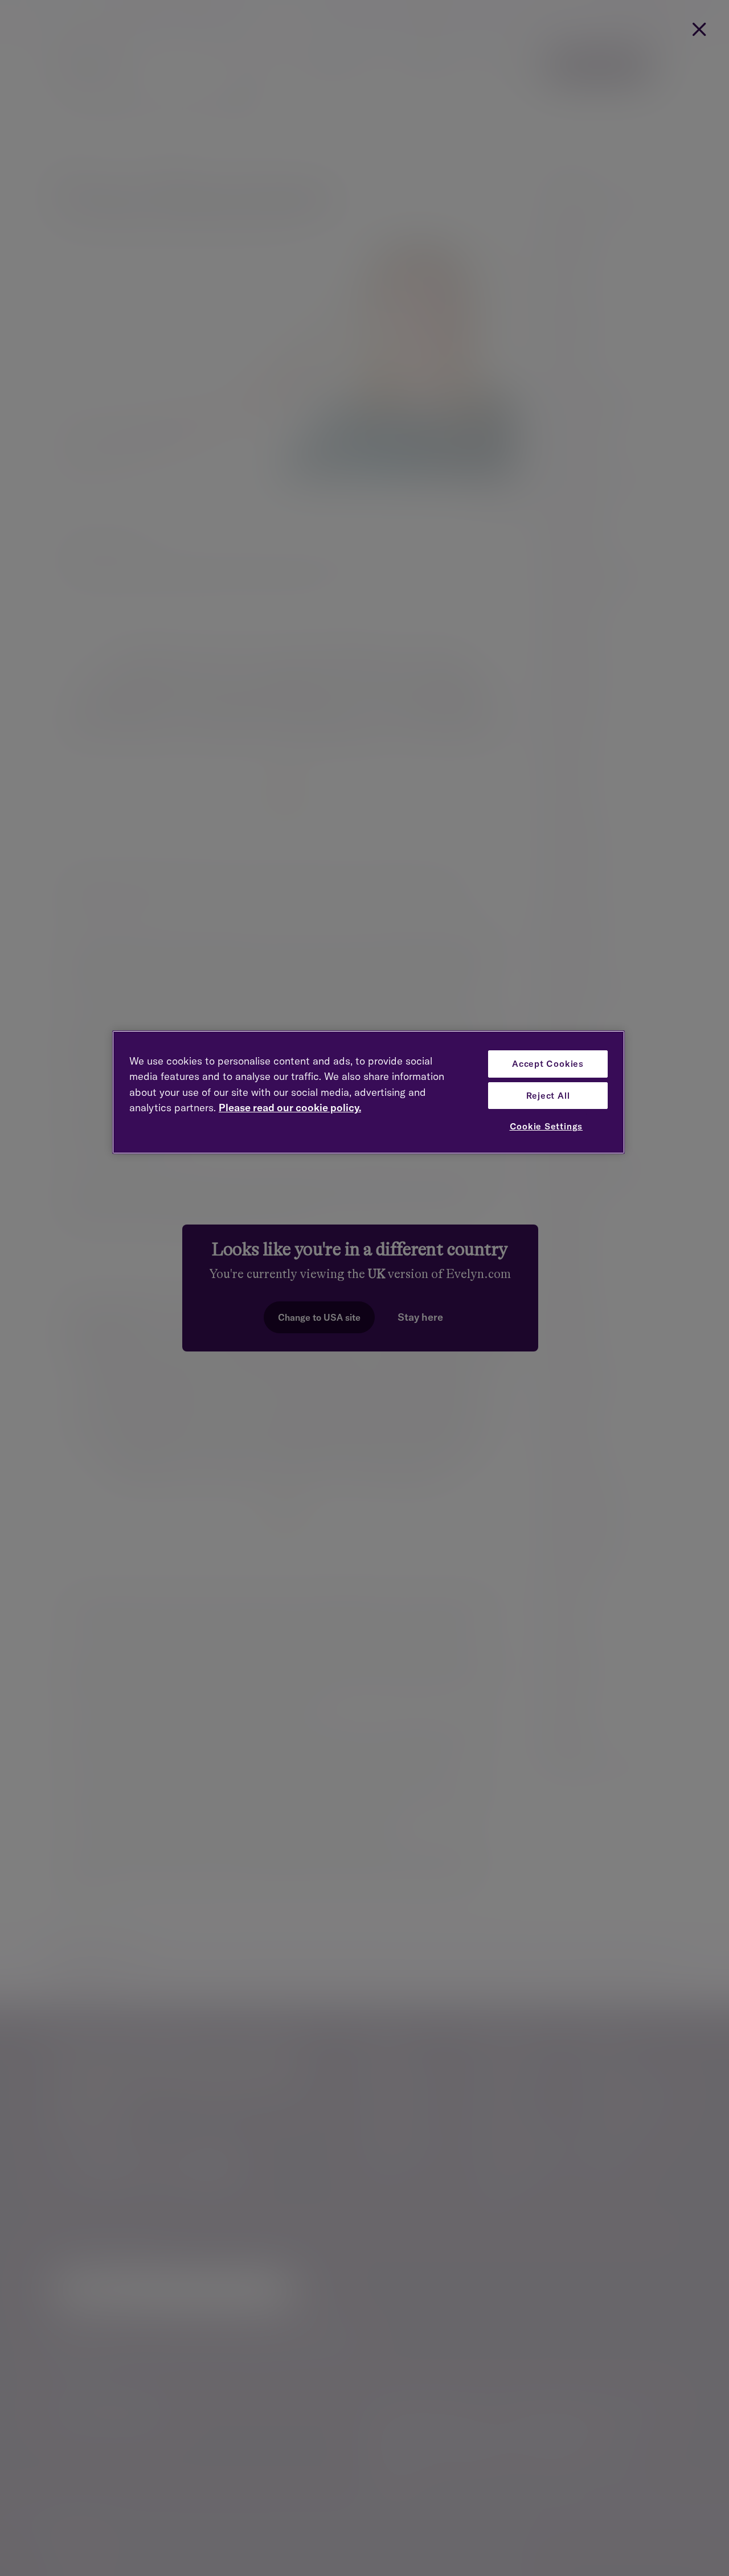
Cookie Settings (546, 1126)
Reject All (548, 1096)
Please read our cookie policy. (290, 1108)
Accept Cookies (548, 1064)
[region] (368, 1092)
